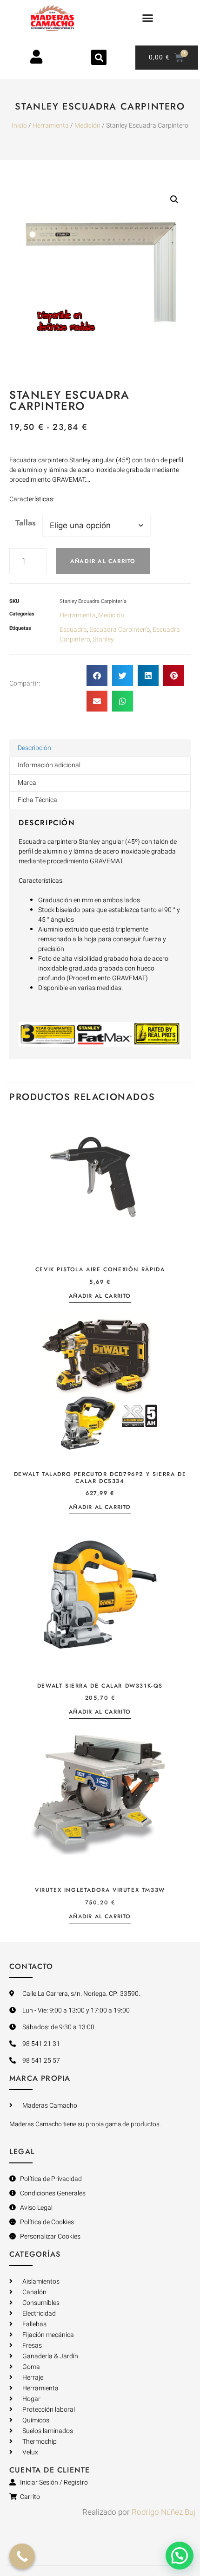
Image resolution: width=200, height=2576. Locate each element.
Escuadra (73, 630)
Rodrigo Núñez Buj (163, 2512)
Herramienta (51, 126)
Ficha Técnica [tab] (37, 800)
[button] (148, 18)
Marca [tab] (27, 783)
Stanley (103, 639)
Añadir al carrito (103, 561)
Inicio (19, 126)
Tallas (26, 523)
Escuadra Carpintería (120, 630)
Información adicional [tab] (49, 765)
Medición (87, 126)
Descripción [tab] (34, 748)
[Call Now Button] (22, 2556)
